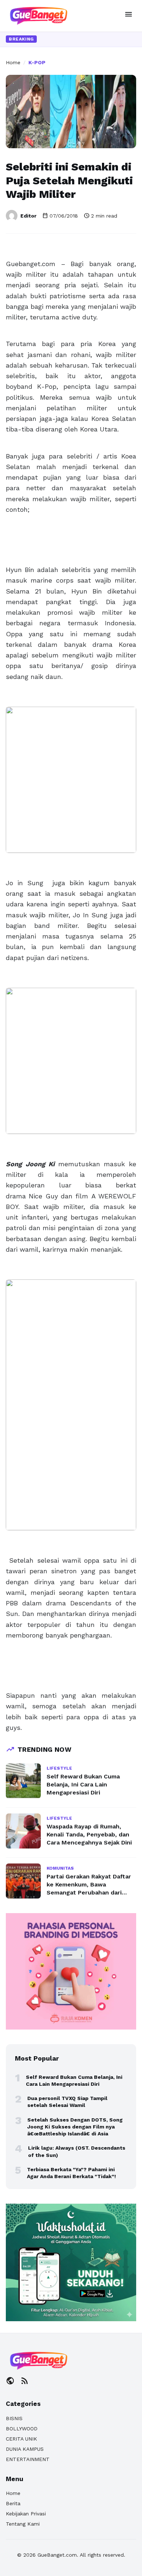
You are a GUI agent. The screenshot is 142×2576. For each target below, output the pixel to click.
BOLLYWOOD (22, 2429)
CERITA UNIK (21, 2439)
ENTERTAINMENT (28, 2459)
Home (13, 62)
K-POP (37, 62)
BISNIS (14, 2418)
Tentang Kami (23, 2524)
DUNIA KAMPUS (25, 2449)
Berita (13, 2503)
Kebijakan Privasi (26, 2514)
